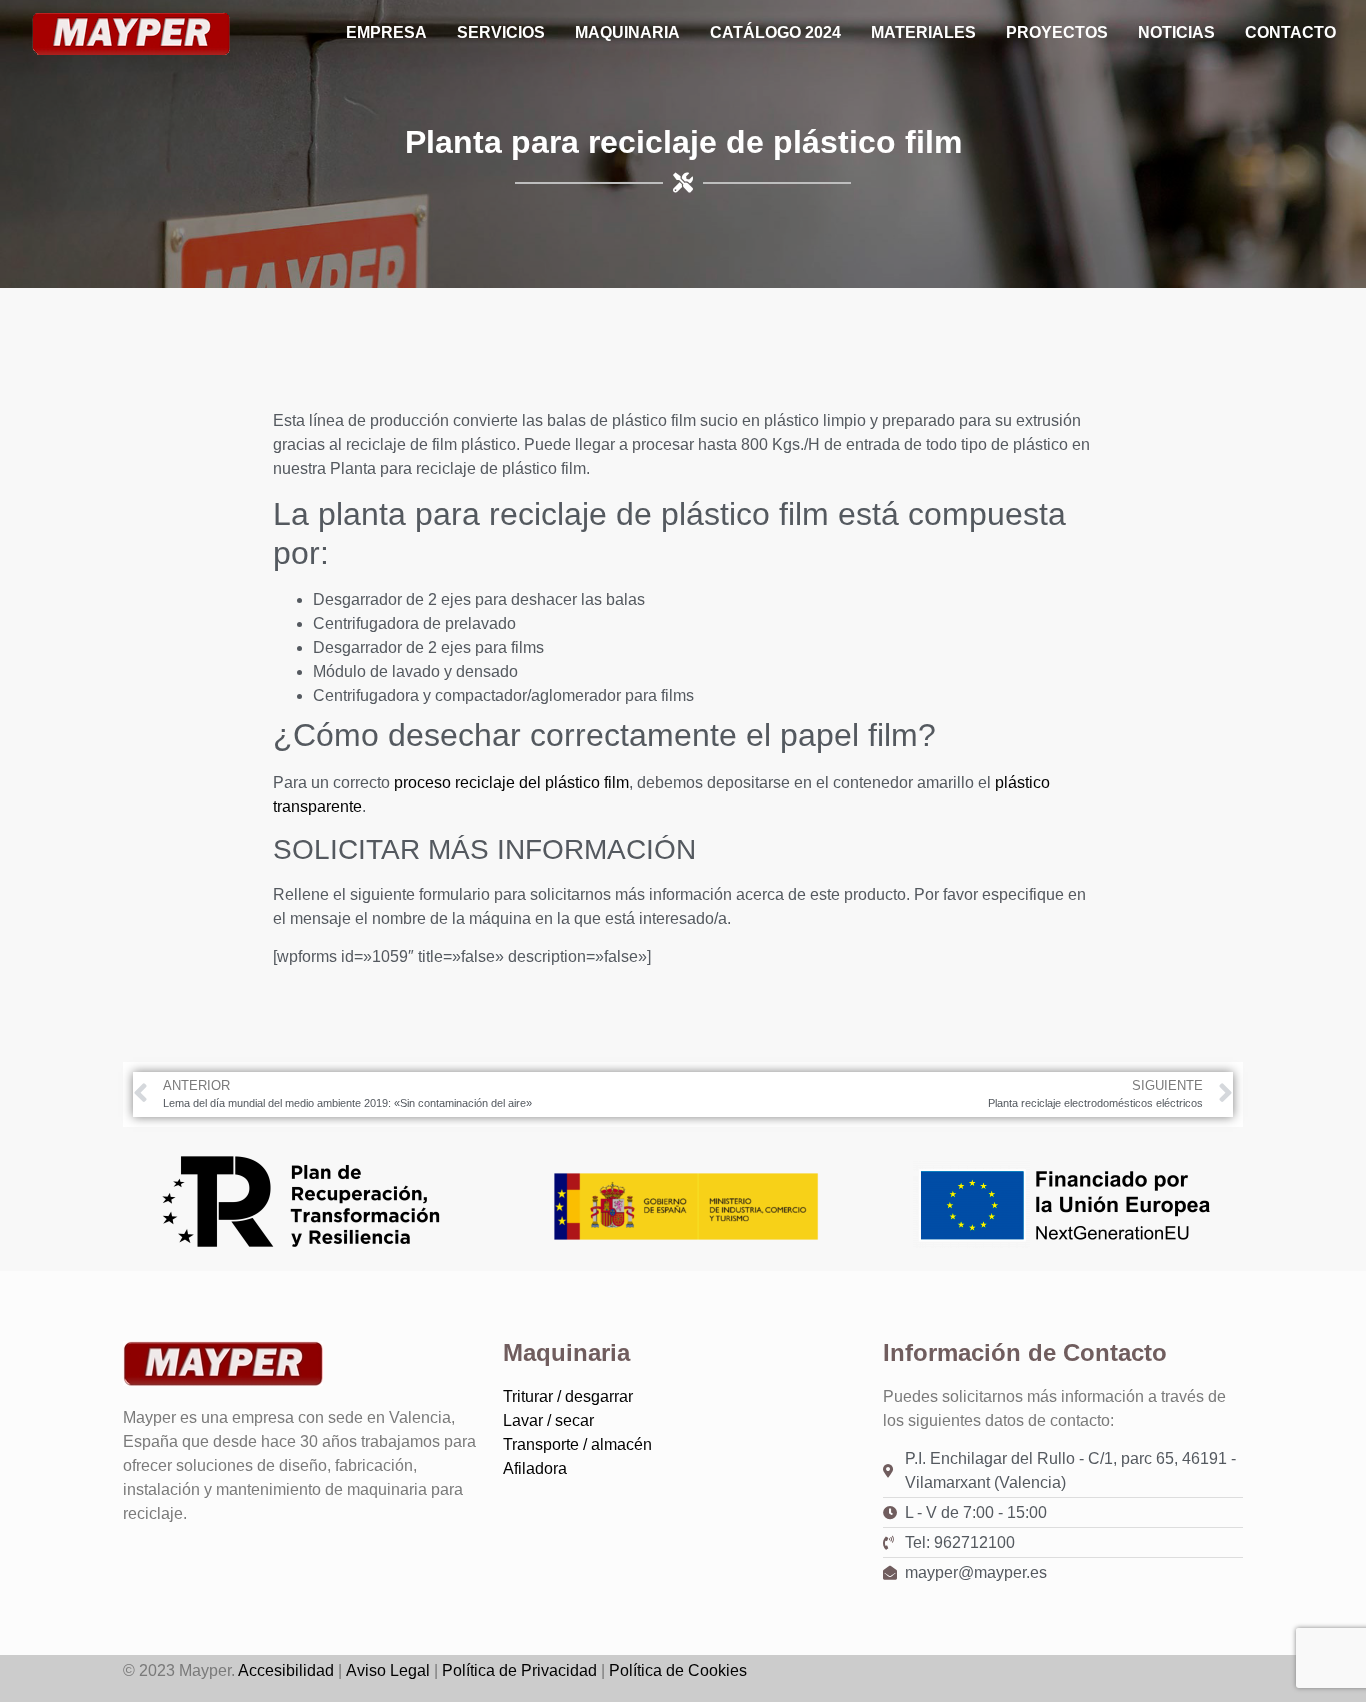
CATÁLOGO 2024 (775, 32)
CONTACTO (1290, 32)
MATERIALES (923, 32)
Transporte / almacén (577, 1444)
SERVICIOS (501, 32)
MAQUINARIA (627, 32)
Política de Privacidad (519, 1670)
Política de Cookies (678, 1670)
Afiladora (535, 1468)
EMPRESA (386, 32)
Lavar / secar (548, 1420)
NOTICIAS (1176, 32)
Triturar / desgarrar (568, 1396)
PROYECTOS (1057, 32)
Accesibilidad (286, 1670)
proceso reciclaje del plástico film (511, 782)
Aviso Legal (388, 1670)
